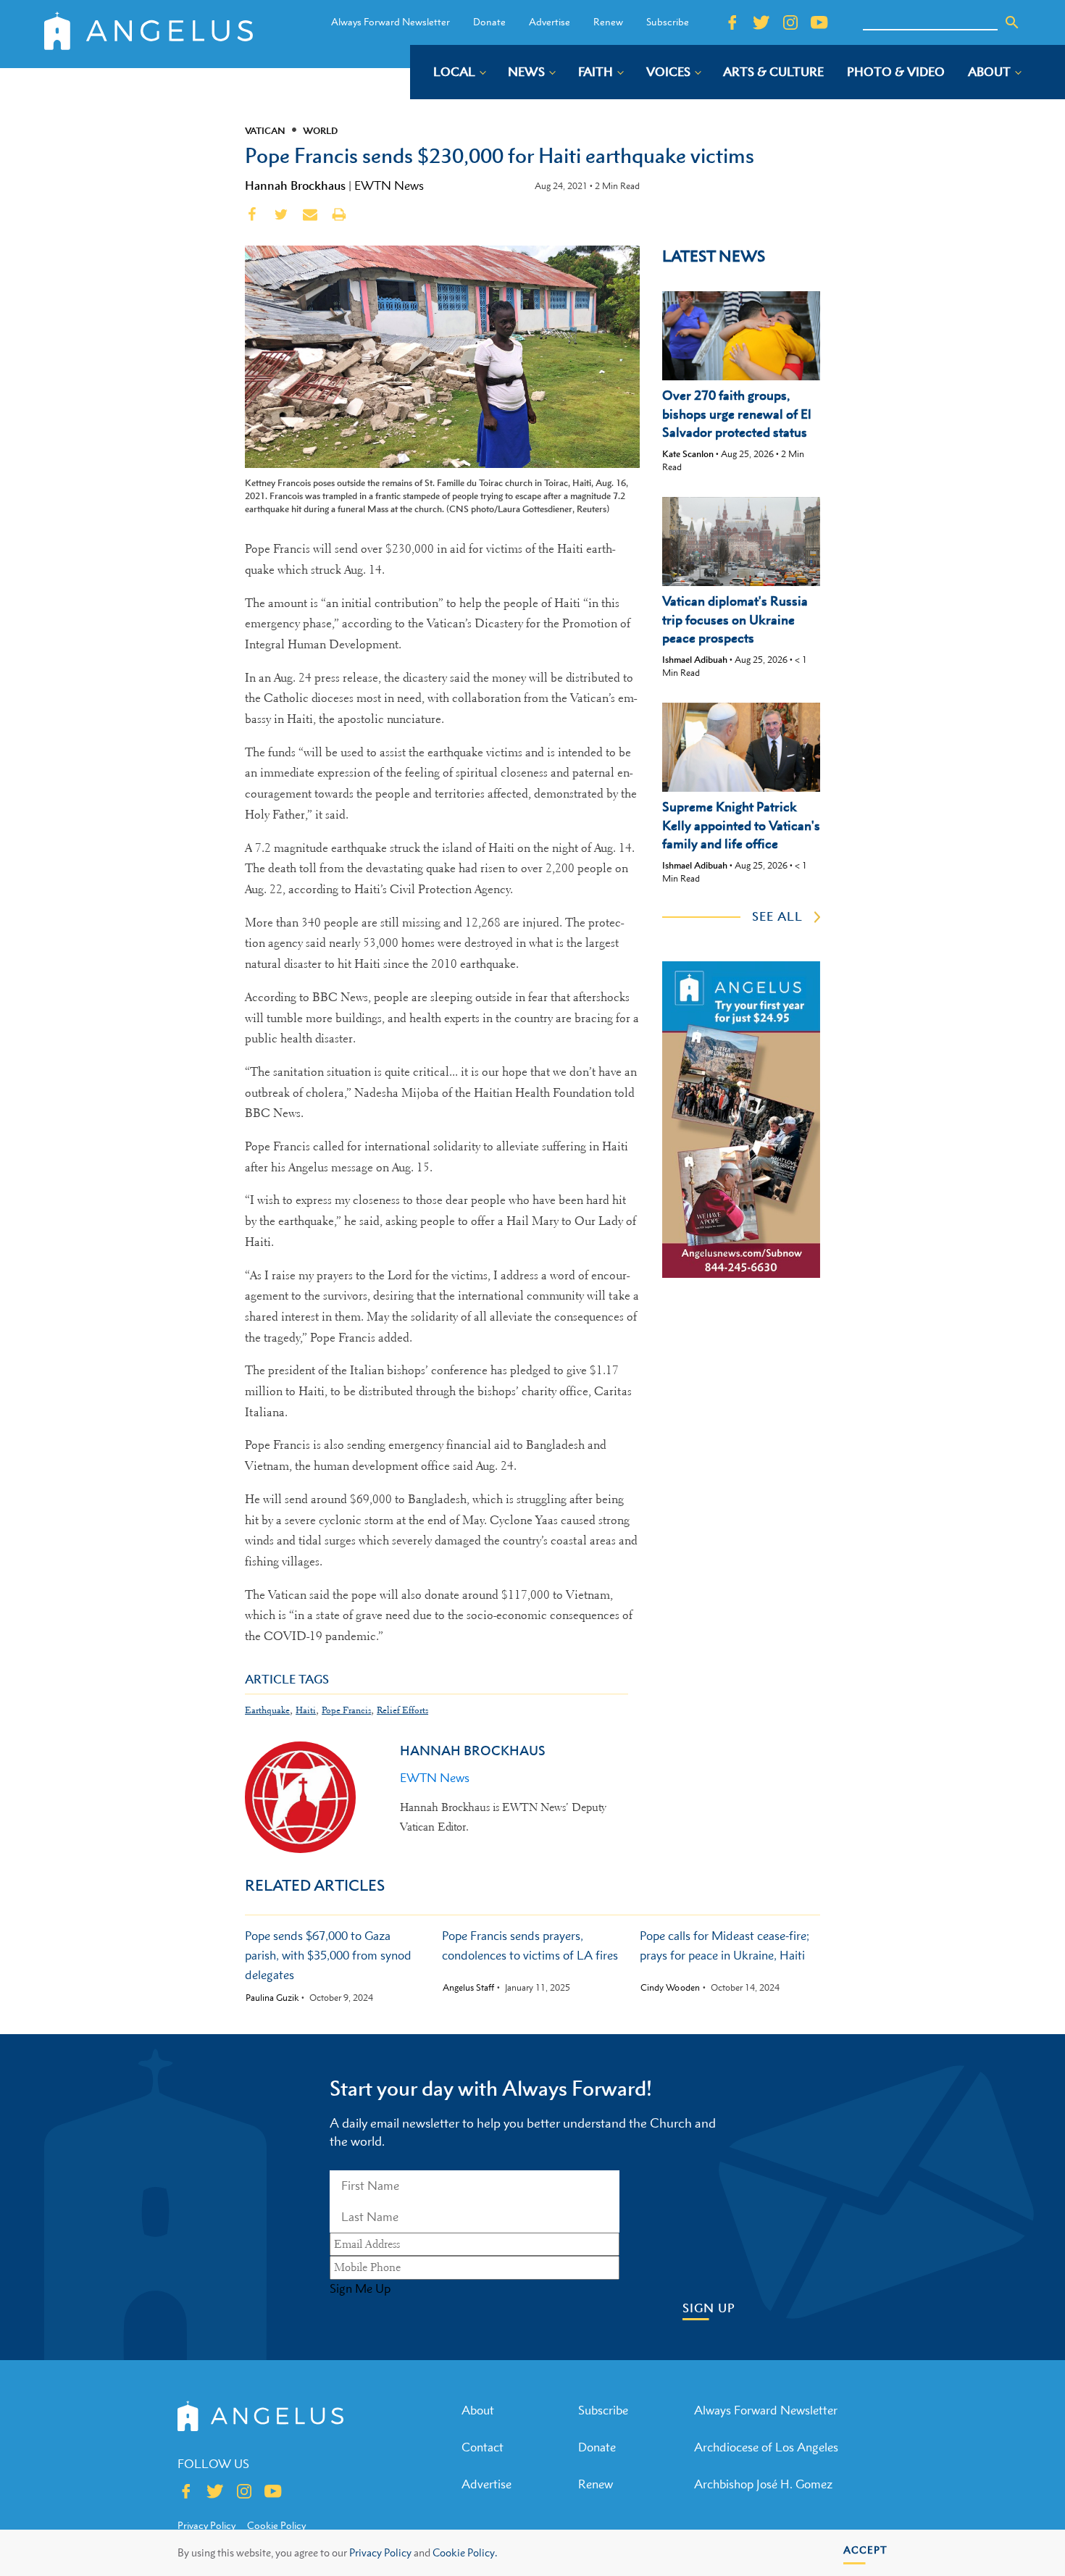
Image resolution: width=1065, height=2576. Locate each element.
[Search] (1012, 22)
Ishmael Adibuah (695, 660)
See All (777, 916)
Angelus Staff (468, 1988)
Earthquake (267, 1710)
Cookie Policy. (465, 2552)
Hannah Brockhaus (295, 185)
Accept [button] (865, 2550)
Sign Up (709, 2308)
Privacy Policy (380, 2552)
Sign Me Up (360, 2288)
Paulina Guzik (272, 1998)
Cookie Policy (276, 2525)
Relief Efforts (402, 1710)
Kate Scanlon (688, 454)
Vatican (265, 130)
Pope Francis (346, 1710)
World (320, 130)
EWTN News (389, 185)
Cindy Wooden (670, 1988)
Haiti (306, 1710)
